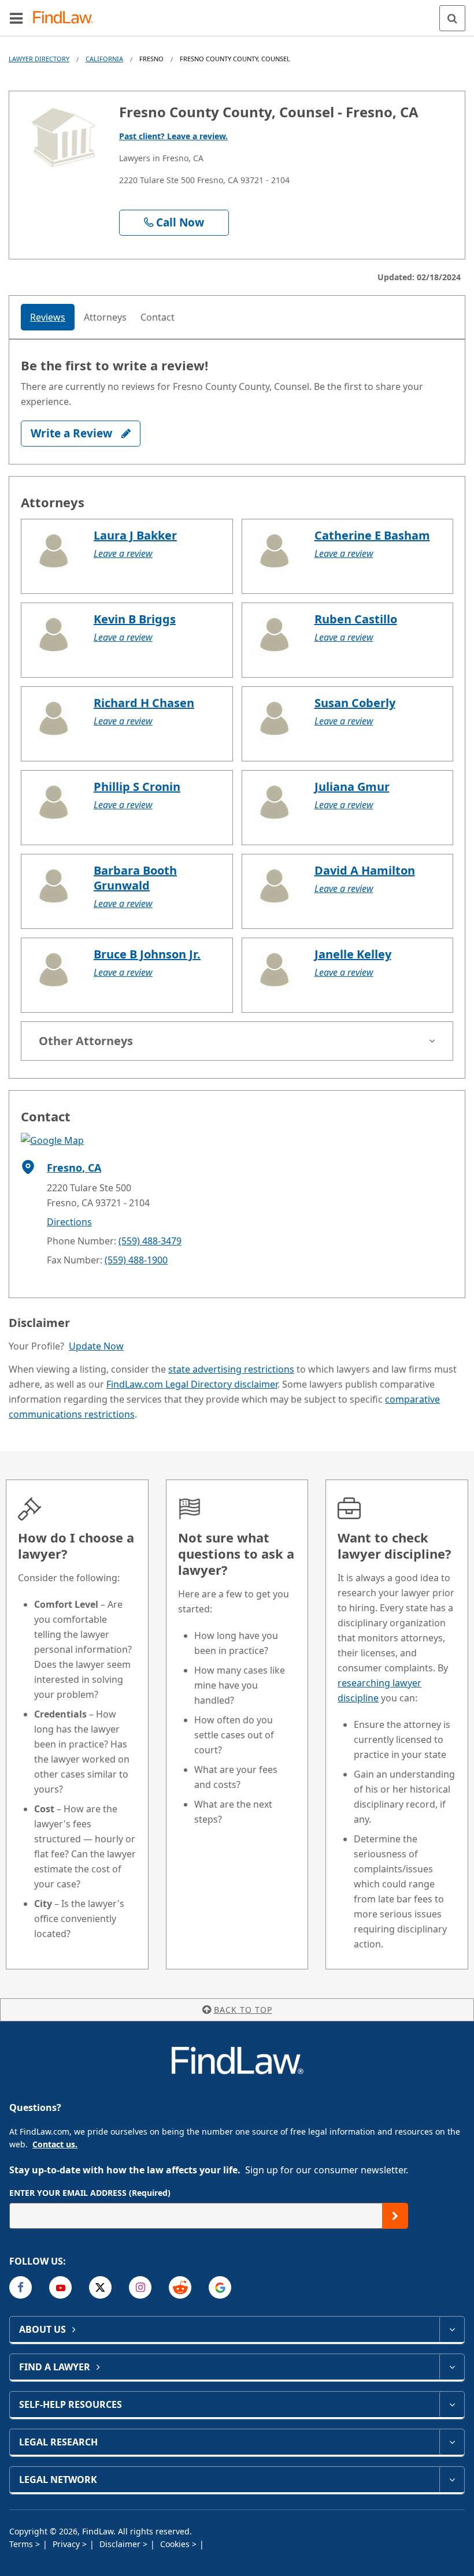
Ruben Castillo (356, 619)
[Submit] (395, 2216)
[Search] (452, 18)
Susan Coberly (355, 703)
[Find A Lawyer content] (452, 2367)
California (104, 59)
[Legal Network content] (452, 2480)
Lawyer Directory (39, 59)
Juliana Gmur (352, 787)
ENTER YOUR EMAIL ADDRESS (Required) (90, 2193)
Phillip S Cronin (137, 787)
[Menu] (16, 18)
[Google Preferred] (220, 2287)
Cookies (176, 2544)
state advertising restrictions (231, 1369)
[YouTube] (60, 2287)
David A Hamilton (365, 870)
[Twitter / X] (100, 2287)
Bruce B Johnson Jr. (147, 954)
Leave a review (123, 553)
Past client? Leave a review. (173, 136)
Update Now (96, 1346)
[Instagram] (140, 2287)
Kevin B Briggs (135, 619)
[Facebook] (21, 2287)
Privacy (67, 2544)
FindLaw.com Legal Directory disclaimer (192, 1384)
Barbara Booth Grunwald (135, 878)
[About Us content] (452, 2329)
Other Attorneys (86, 1041)
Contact (158, 317)
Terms (22, 2544)
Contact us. (55, 2144)
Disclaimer (121, 2544)
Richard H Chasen (144, 703)
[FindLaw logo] (67, 18)
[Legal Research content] (452, 2442)
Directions (69, 1222)
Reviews (48, 317)
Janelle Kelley (353, 954)
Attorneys (105, 317)
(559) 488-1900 (136, 1260)
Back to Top (243, 2010)
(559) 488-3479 (150, 1241)
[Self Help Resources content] (452, 2404)
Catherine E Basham (372, 535)
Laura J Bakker (135, 535)
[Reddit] (180, 2287)
